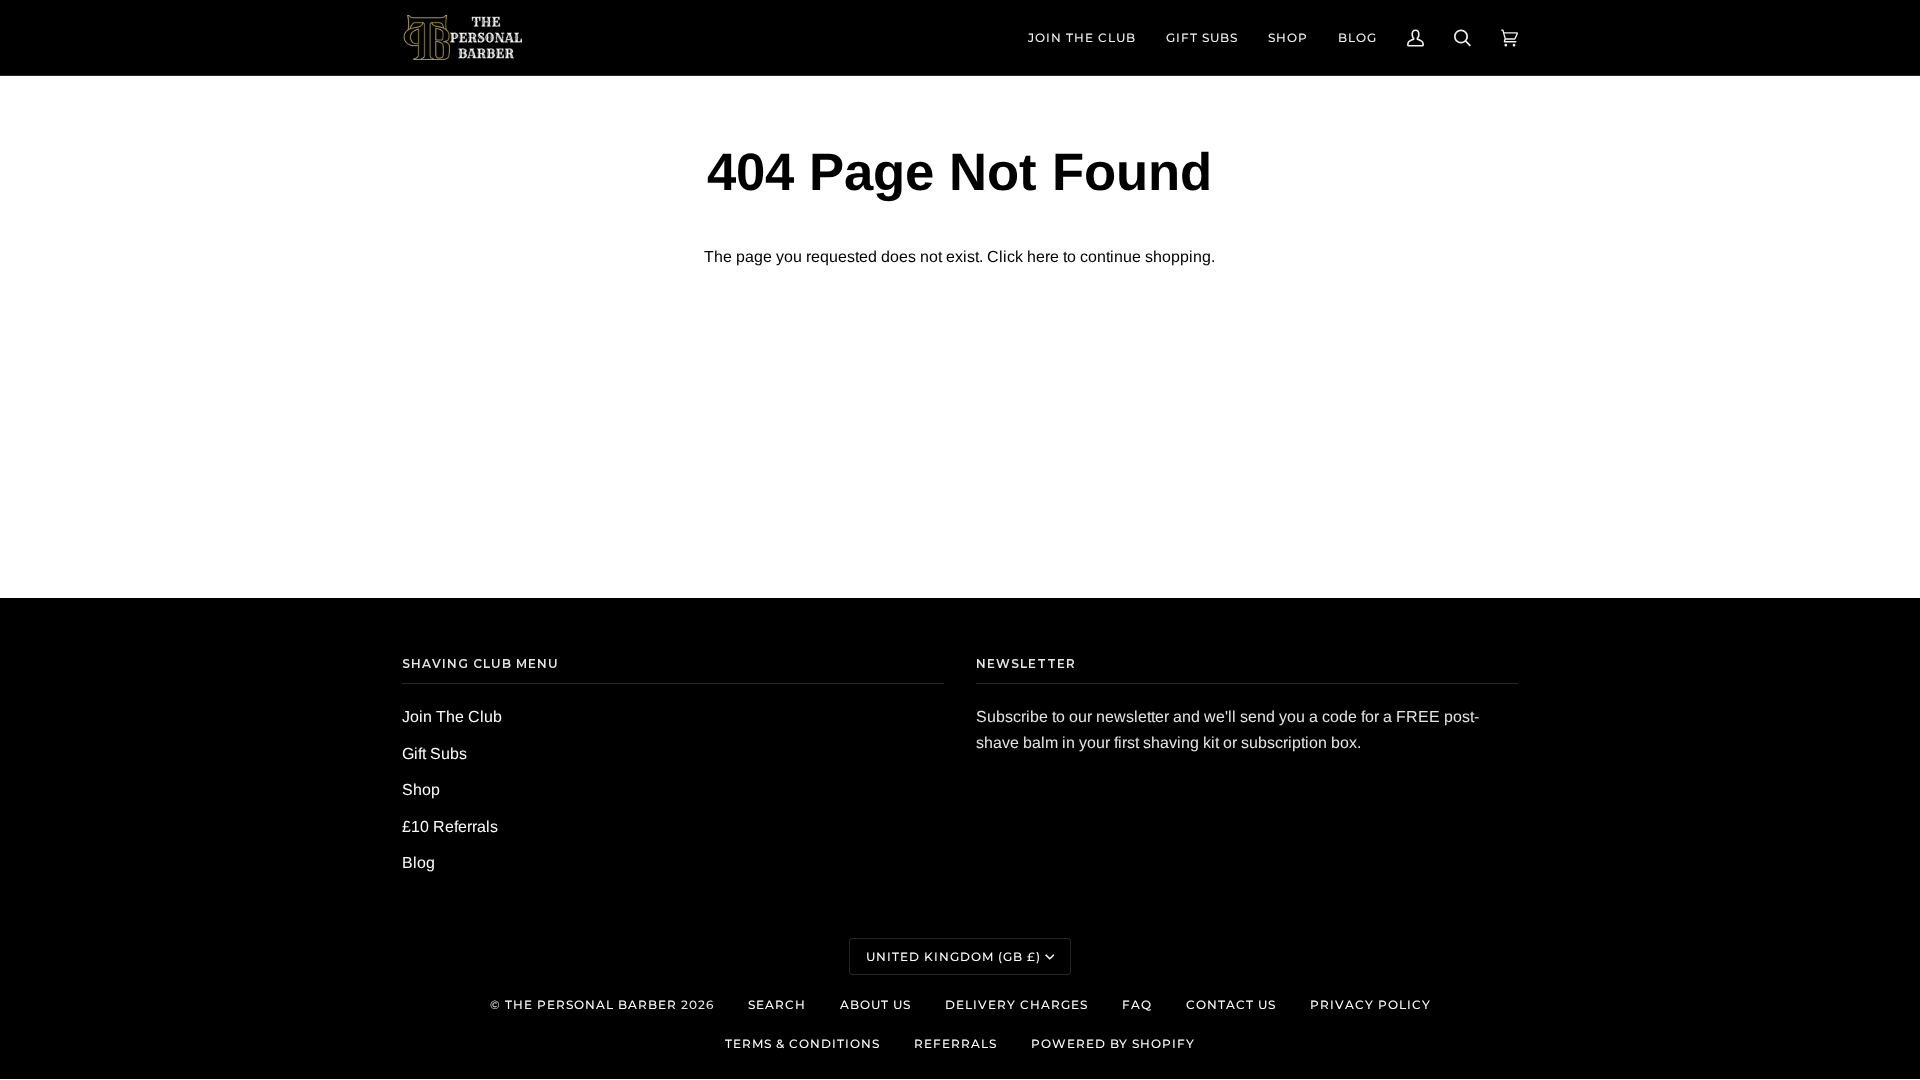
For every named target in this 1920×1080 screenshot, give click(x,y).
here (1043, 256)
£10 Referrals (450, 826)
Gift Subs (434, 753)
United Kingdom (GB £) (953, 956)
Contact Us (1231, 1004)
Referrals (955, 1043)
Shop (421, 789)
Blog (418, 862)
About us (875, 1004)
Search (777, 1004)
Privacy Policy (1370, 1004)
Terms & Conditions (802, 1043)
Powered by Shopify (1113, 1043)
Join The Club (452, 716)
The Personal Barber (591, 1004)
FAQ (1137, 1004)
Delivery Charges (1016, 1004)
